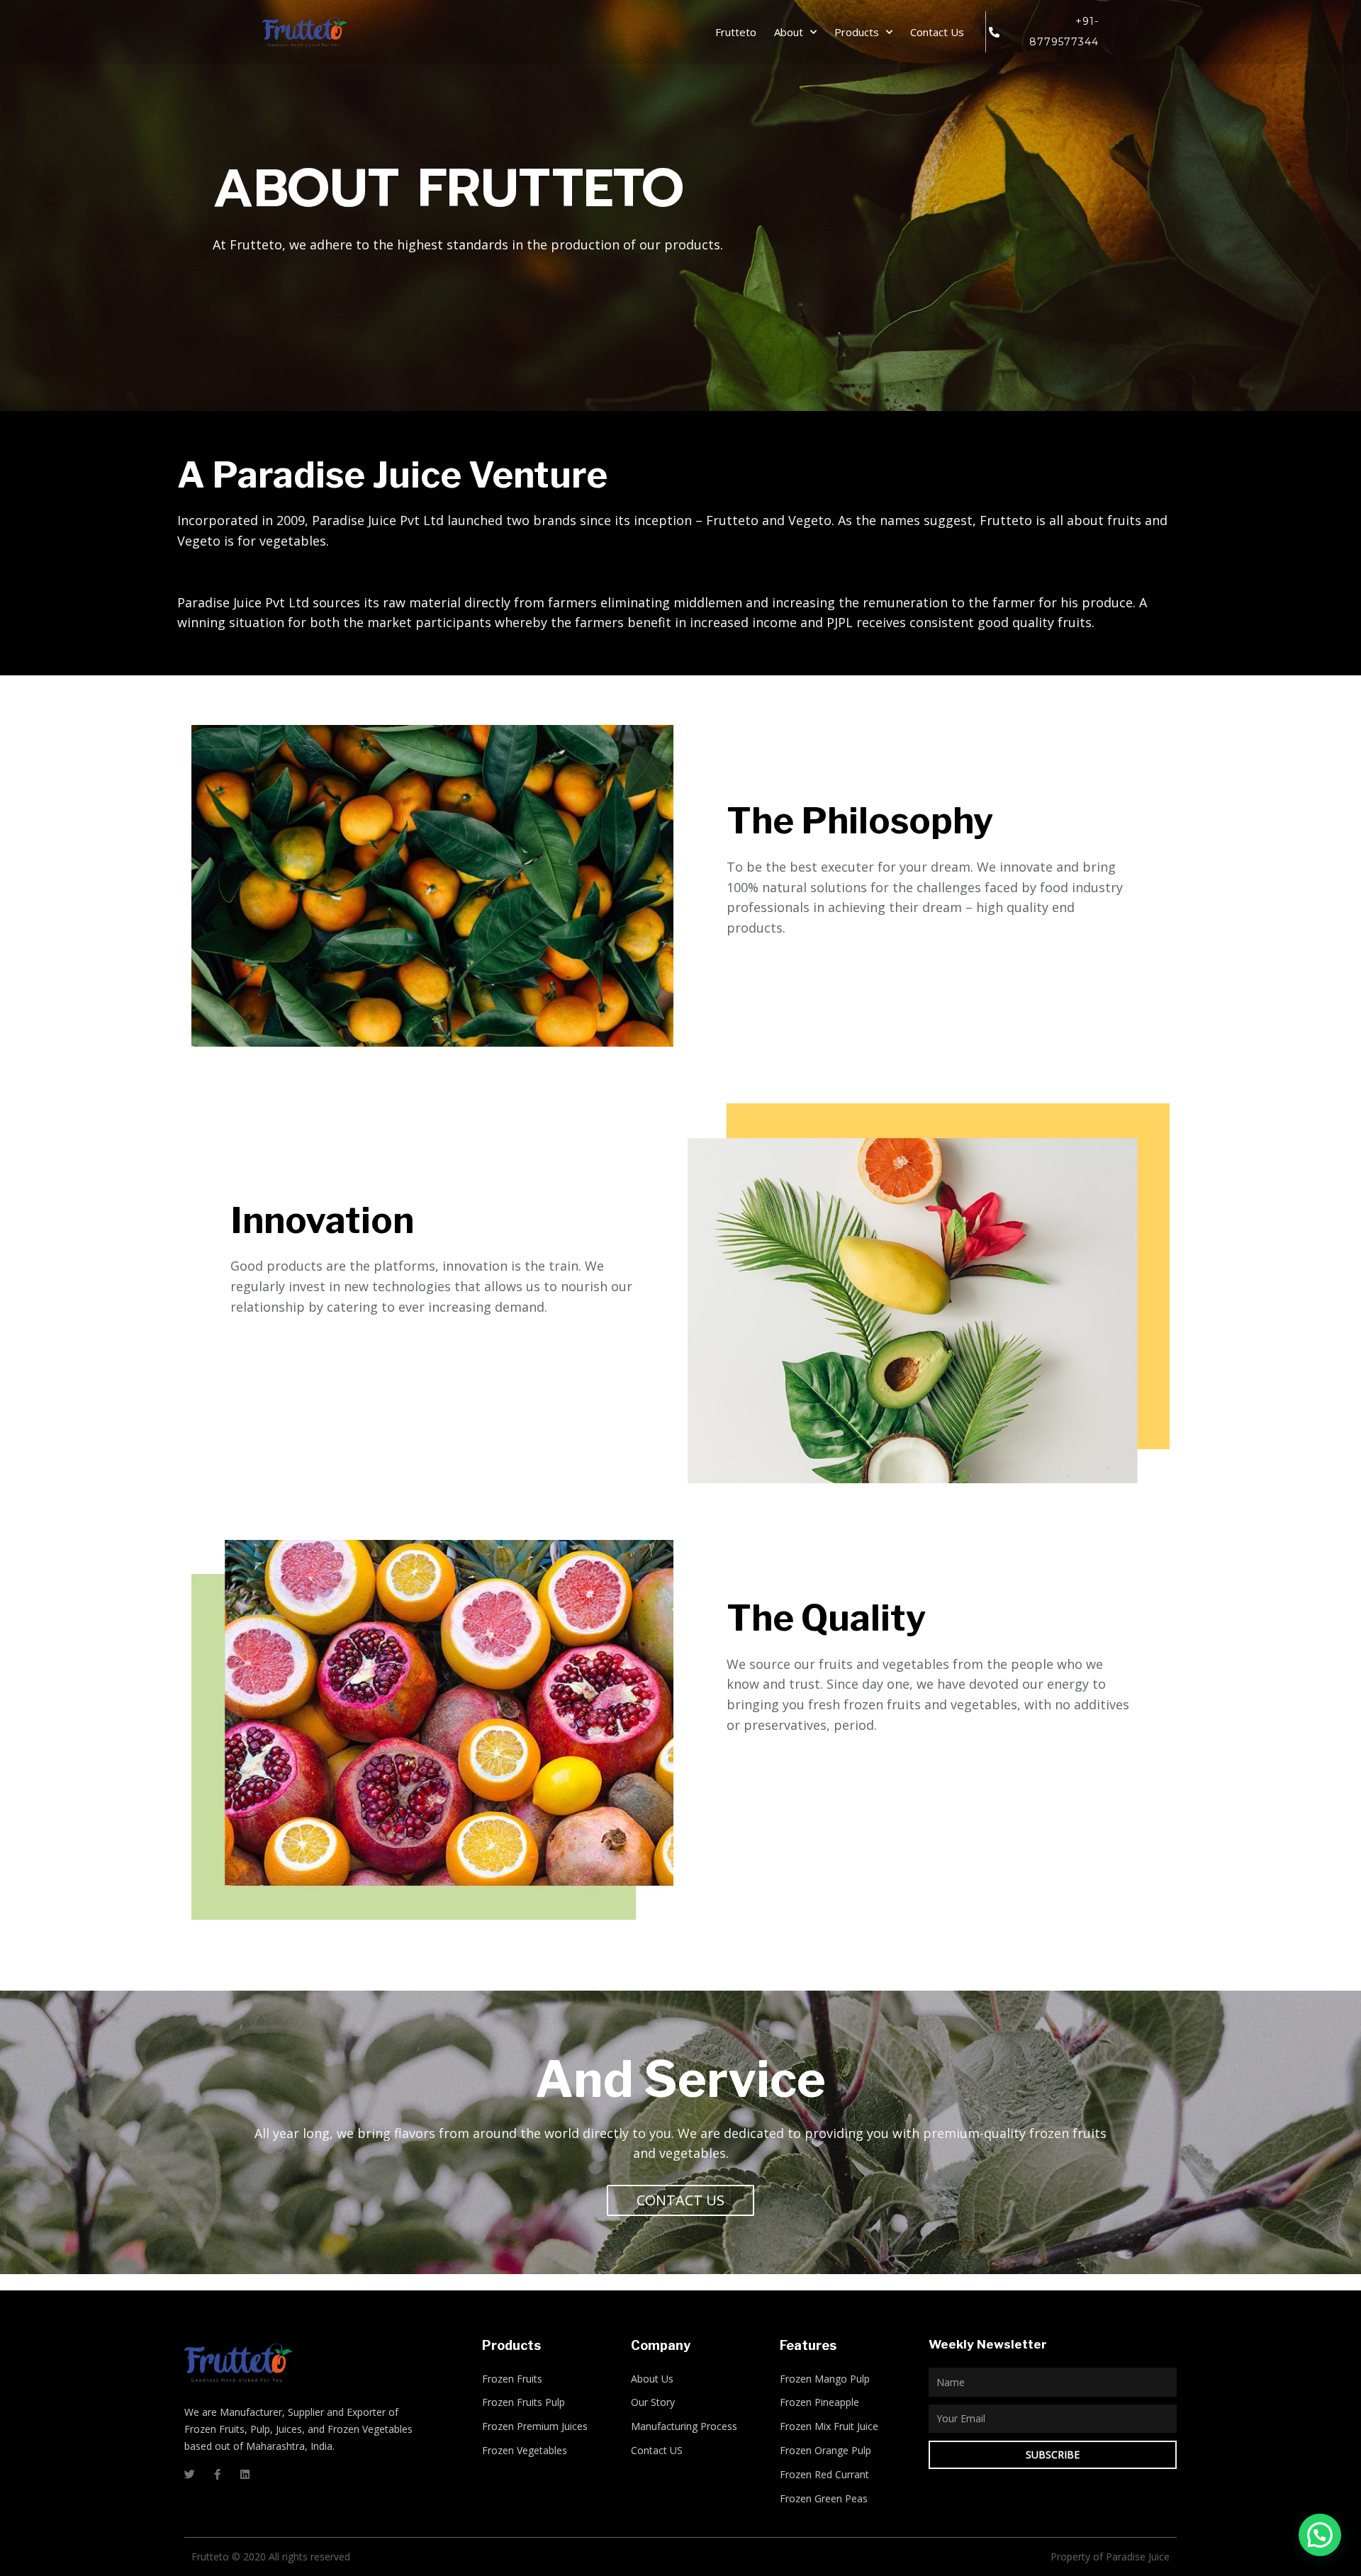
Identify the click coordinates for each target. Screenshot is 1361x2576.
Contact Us (937, 32)
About (789, 32)
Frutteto (736, 32)
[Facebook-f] (217, 2474)
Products (857, 32)
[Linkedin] (245, 2474)
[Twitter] (190, 2474)
